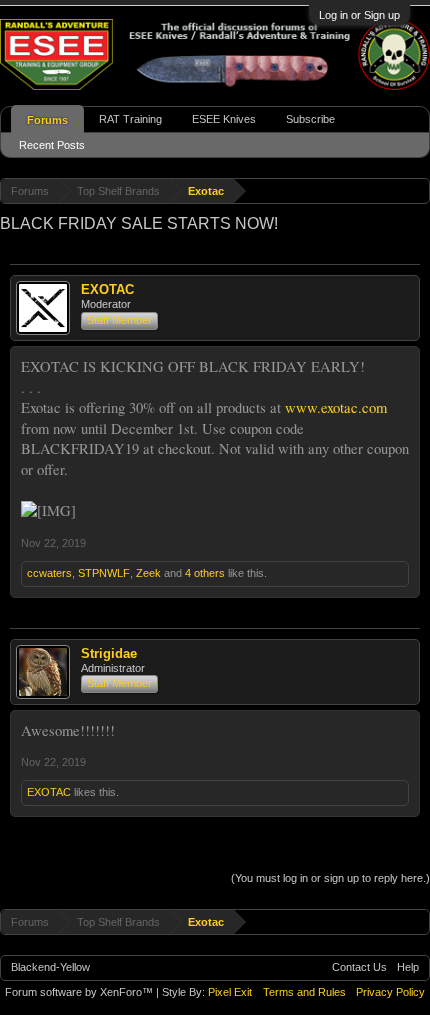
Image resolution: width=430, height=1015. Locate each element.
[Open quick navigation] (417, 190)
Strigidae (109, 653)
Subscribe (310, 119)
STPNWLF (104, 573)
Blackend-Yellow (50, 967)
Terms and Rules (304, 992)
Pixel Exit (230, 992)
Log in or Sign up (359, 15)
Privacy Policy (390, 992)
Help (408, 967)
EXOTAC (107, 289)
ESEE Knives (224, 119)
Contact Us (359, 967)
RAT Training (130, 119)
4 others (205, 573)
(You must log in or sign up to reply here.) (330, 878)
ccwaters (49, 573)
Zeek (148, 573)
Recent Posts (52, 145)
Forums (47, 120)
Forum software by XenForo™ (80, 992)
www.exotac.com (336, 407)
